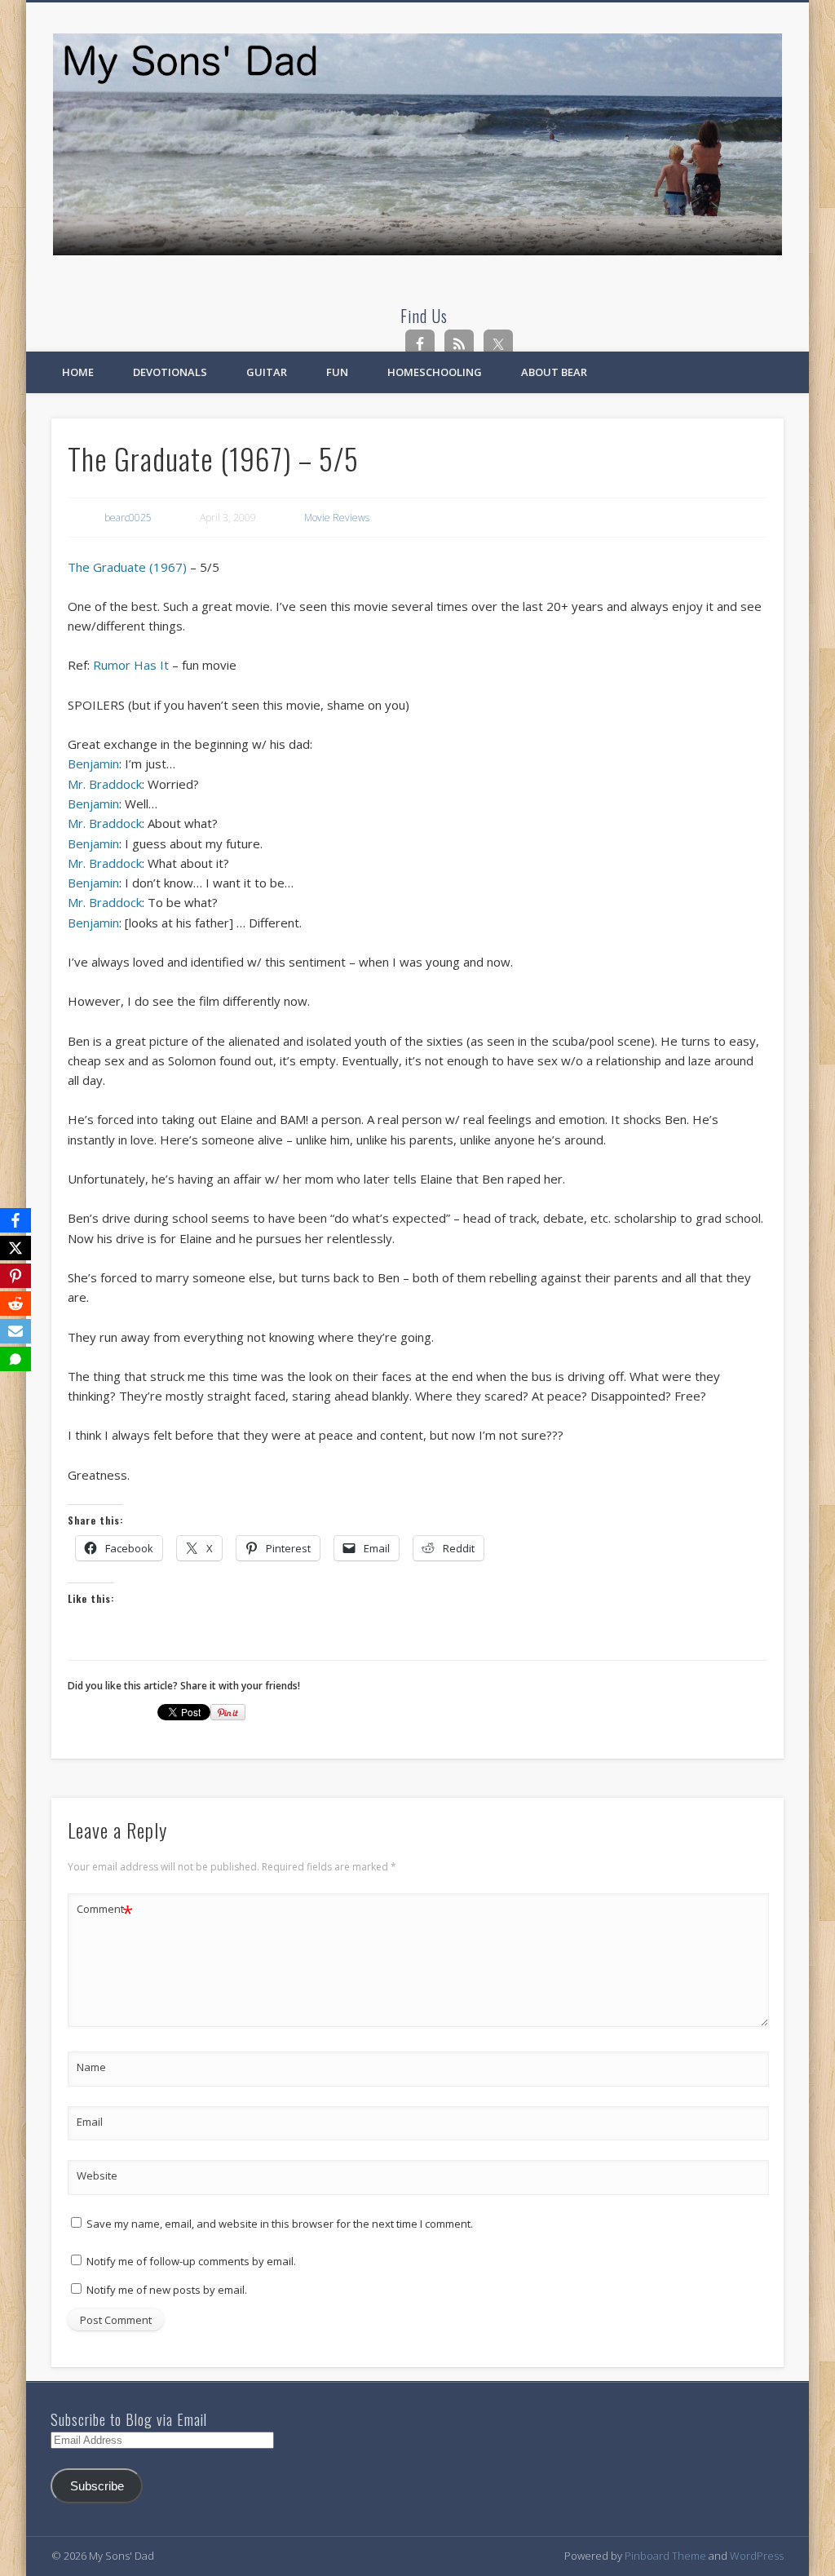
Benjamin (93, 764)
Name (91, 2067)
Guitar (267, 372)
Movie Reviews (337, 518)
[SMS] (15, 1359)
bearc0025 (128, 518)
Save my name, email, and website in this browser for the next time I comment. (280, 2224)
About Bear (554, 372)
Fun (337, 372)
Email (90, 2122)
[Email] (15, 1331)
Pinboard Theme (665, 2556)
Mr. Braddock (105, 784)
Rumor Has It (131, 665)
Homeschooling (435, 372)
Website (97, 2175)
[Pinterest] (15, 1276)
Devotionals (170, 372)
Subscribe (97, 2486)
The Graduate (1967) (127, 567)
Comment (105, 1911)
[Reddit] (15, 1303)
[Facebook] (15, 1220)
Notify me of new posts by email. (167, 2290)
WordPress (757, 2556)
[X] (15, 1248)
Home (78, 372)
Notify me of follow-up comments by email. (191, 2261)
